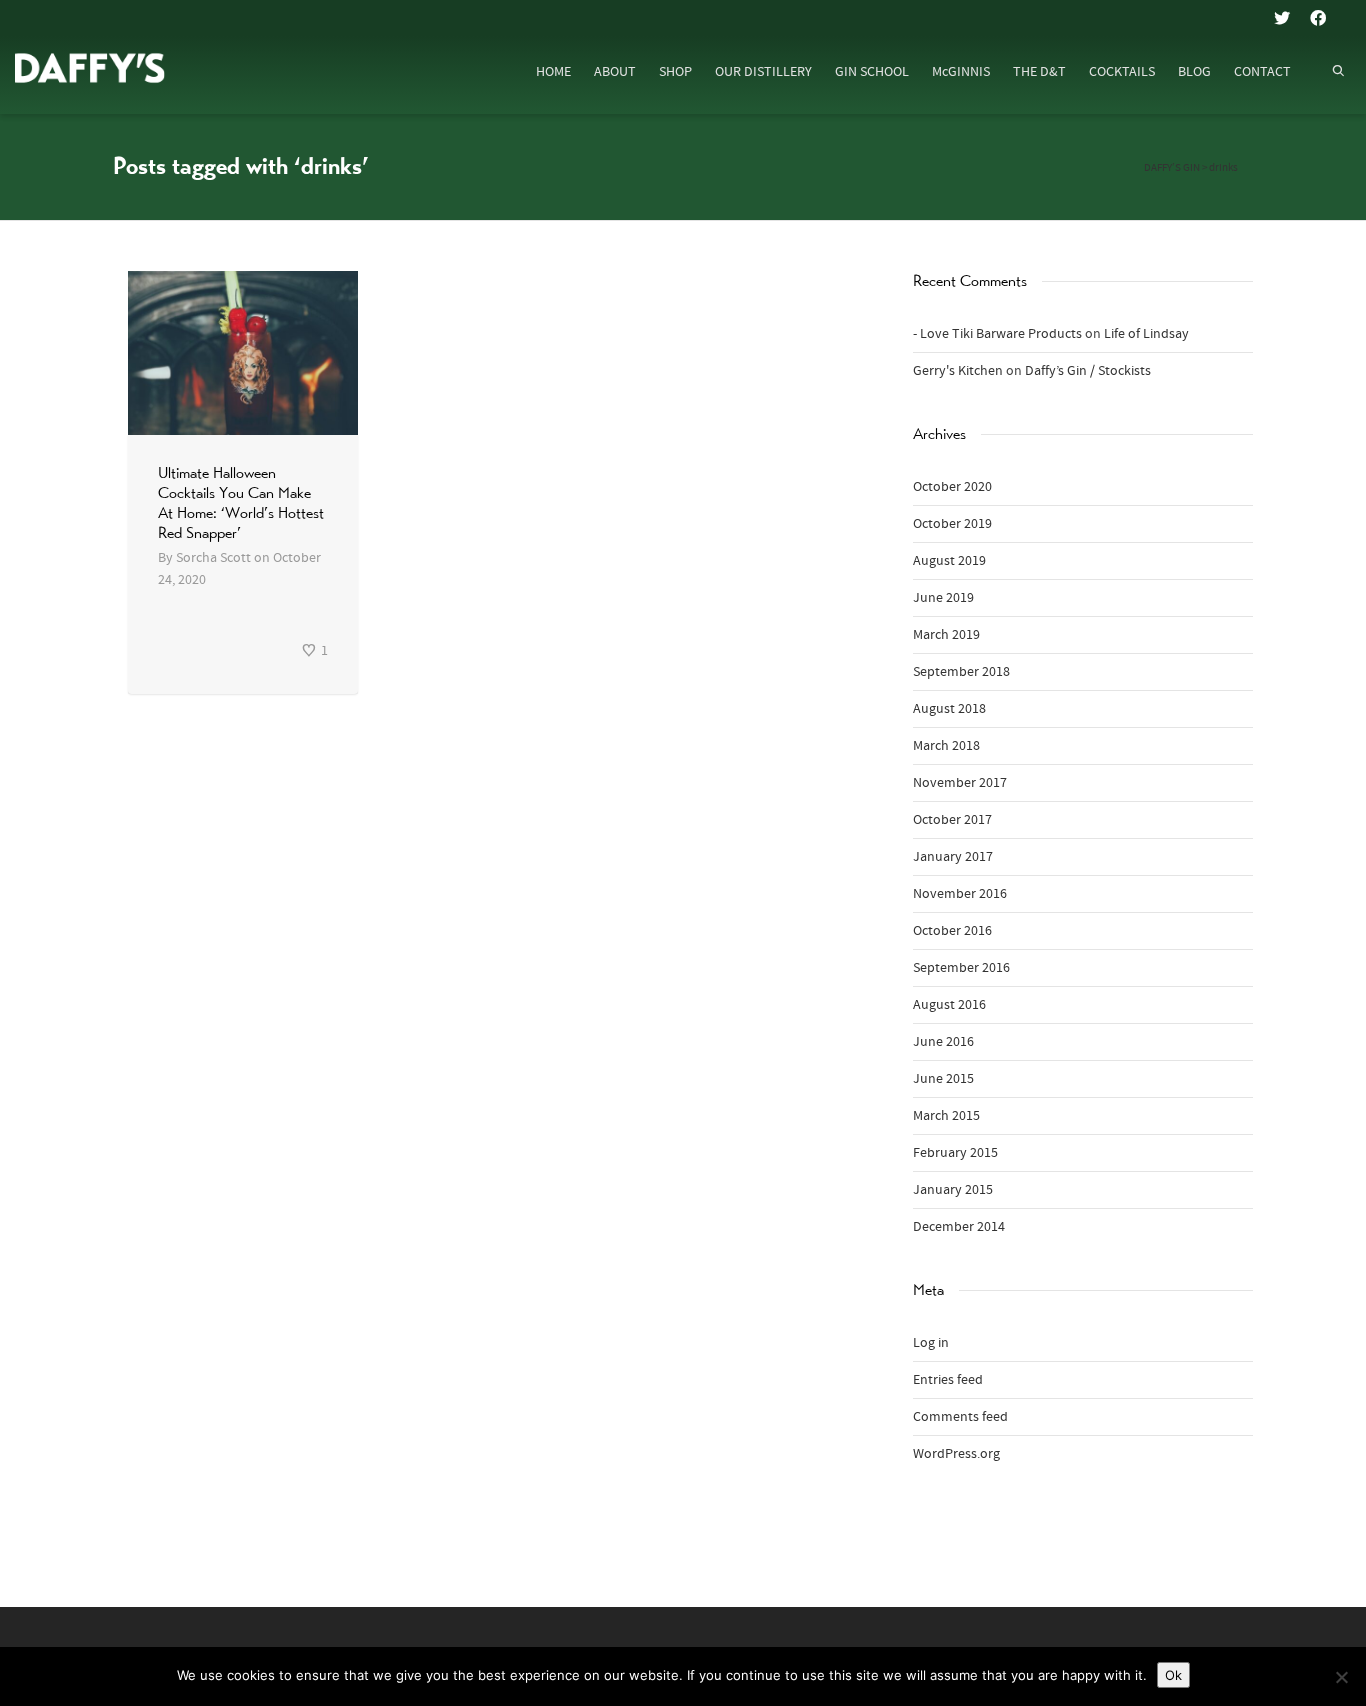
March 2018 (946, 746)
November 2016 (960, 894)
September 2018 (961, 672)
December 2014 (959, 1227)
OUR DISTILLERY (763, 72)
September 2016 (961, 968)
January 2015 (953, 1190)
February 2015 (955, 1153)
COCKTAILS (1122, 72)
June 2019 (943, 598)
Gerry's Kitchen (958, 371)
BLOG (1194, 72)
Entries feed (948, 1380)
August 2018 (949, 709)
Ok (1173, 1675)
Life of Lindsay (1146, 334)
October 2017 (952, 820)
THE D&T (1039, 72)
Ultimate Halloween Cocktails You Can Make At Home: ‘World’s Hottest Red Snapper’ (241, 502)
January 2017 (953, 857)
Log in (931, 1343)
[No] (1341, 1677)
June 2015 (943, 1079)
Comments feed (960, 1417)
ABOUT (615, 72)
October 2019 (952, 524)
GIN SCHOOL (872, 72)
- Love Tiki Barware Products (997, 334)
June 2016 (943, 1042)
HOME (553, 72)
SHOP (675, 72)
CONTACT (1262, 72)
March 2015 (946, 1116)
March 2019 (946, 635)
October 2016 (952, 931)
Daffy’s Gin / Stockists (1088, 371)
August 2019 (949, 561)
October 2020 (952, 487)
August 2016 (949, 1005)
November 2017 (960, 783)
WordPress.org (956, 1454)
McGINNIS (961, 72)
